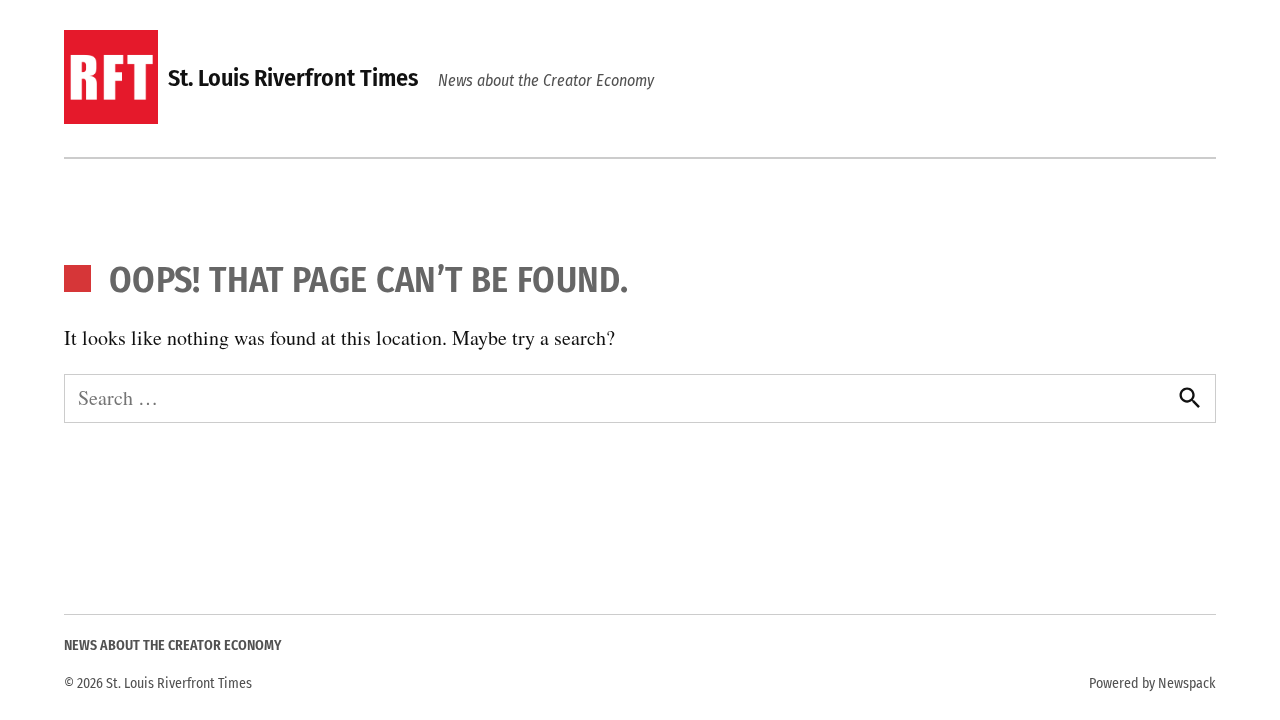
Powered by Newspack (1152, 683)
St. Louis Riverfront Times (293, 78)
